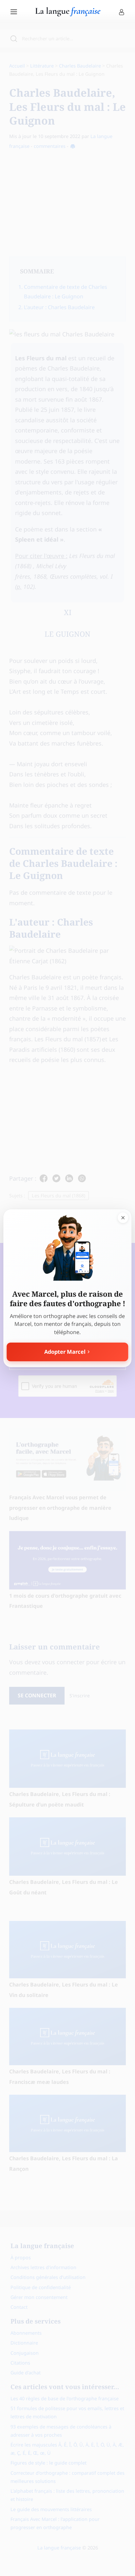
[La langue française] (68, 14)
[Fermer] (123, 1218)
